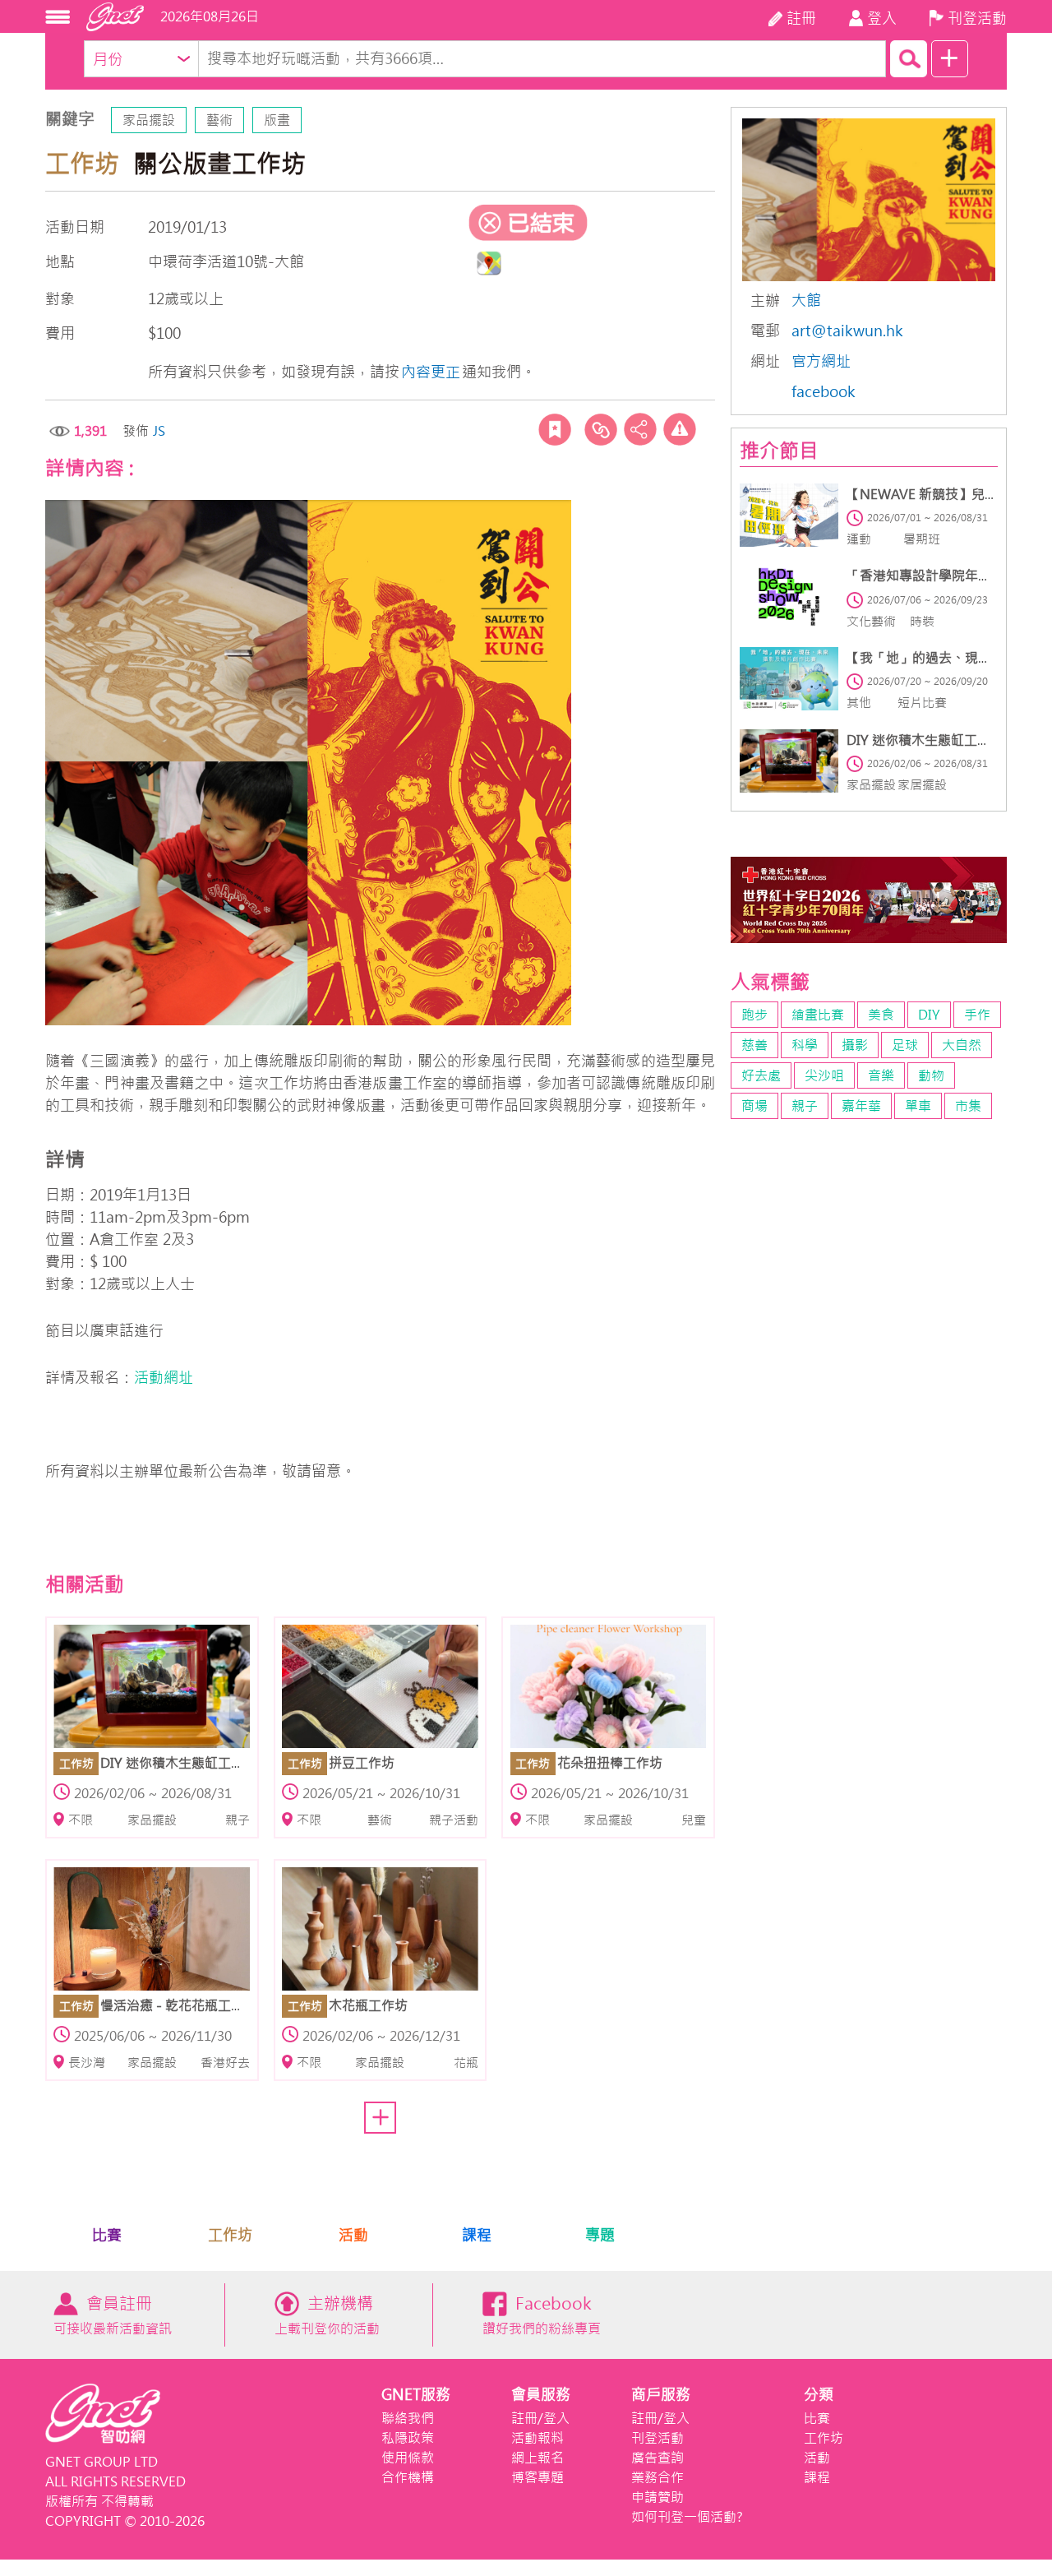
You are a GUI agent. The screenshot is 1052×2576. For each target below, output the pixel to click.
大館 (806, 301)
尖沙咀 (824, 1075)
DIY (929, 1015)
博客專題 (538, 2477)
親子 (805, 1106)
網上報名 (538, 2458)
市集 (968, 1106)
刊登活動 (657, 2438)
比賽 (107, 2235)
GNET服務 (416, 2395)
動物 (931, 1075)
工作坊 (230, 2235)
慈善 (754, 1045)
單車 (918, 1106)
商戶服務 (661, 2395)
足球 (905, 1045)
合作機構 (408, 2477)
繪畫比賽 (818, 1015)
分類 (819, 2395)
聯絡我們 (408, 2418)
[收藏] (555, 429)
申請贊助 (657, 2497)
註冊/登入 (540, 2418)
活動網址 (164, 1378)
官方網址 (821, 361)
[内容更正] (680, 429)
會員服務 (541, 2395)
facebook (824, 392)
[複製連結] (601, 429)
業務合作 (657, 2477)
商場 (754, 1106)
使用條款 (408, 2458)
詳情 (65, 1160)
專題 (600, 2235)
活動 (353, 2235)
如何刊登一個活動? (687, 2517)
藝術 (219, 120)
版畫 (277, 120)
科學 (805, 1045)
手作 (977, 1015)
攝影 (855, 1045)
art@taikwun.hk (847, 331)
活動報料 (538, 2438)
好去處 (761, 1075)
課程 (477, 2235)
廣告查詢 (657, 2458)
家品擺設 (149, 120)
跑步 (754, 1015)
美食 (881, 1015)
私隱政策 (408, 2438)
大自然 (962, 1045)
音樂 (881, 1075)
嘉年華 (861, 1106)
